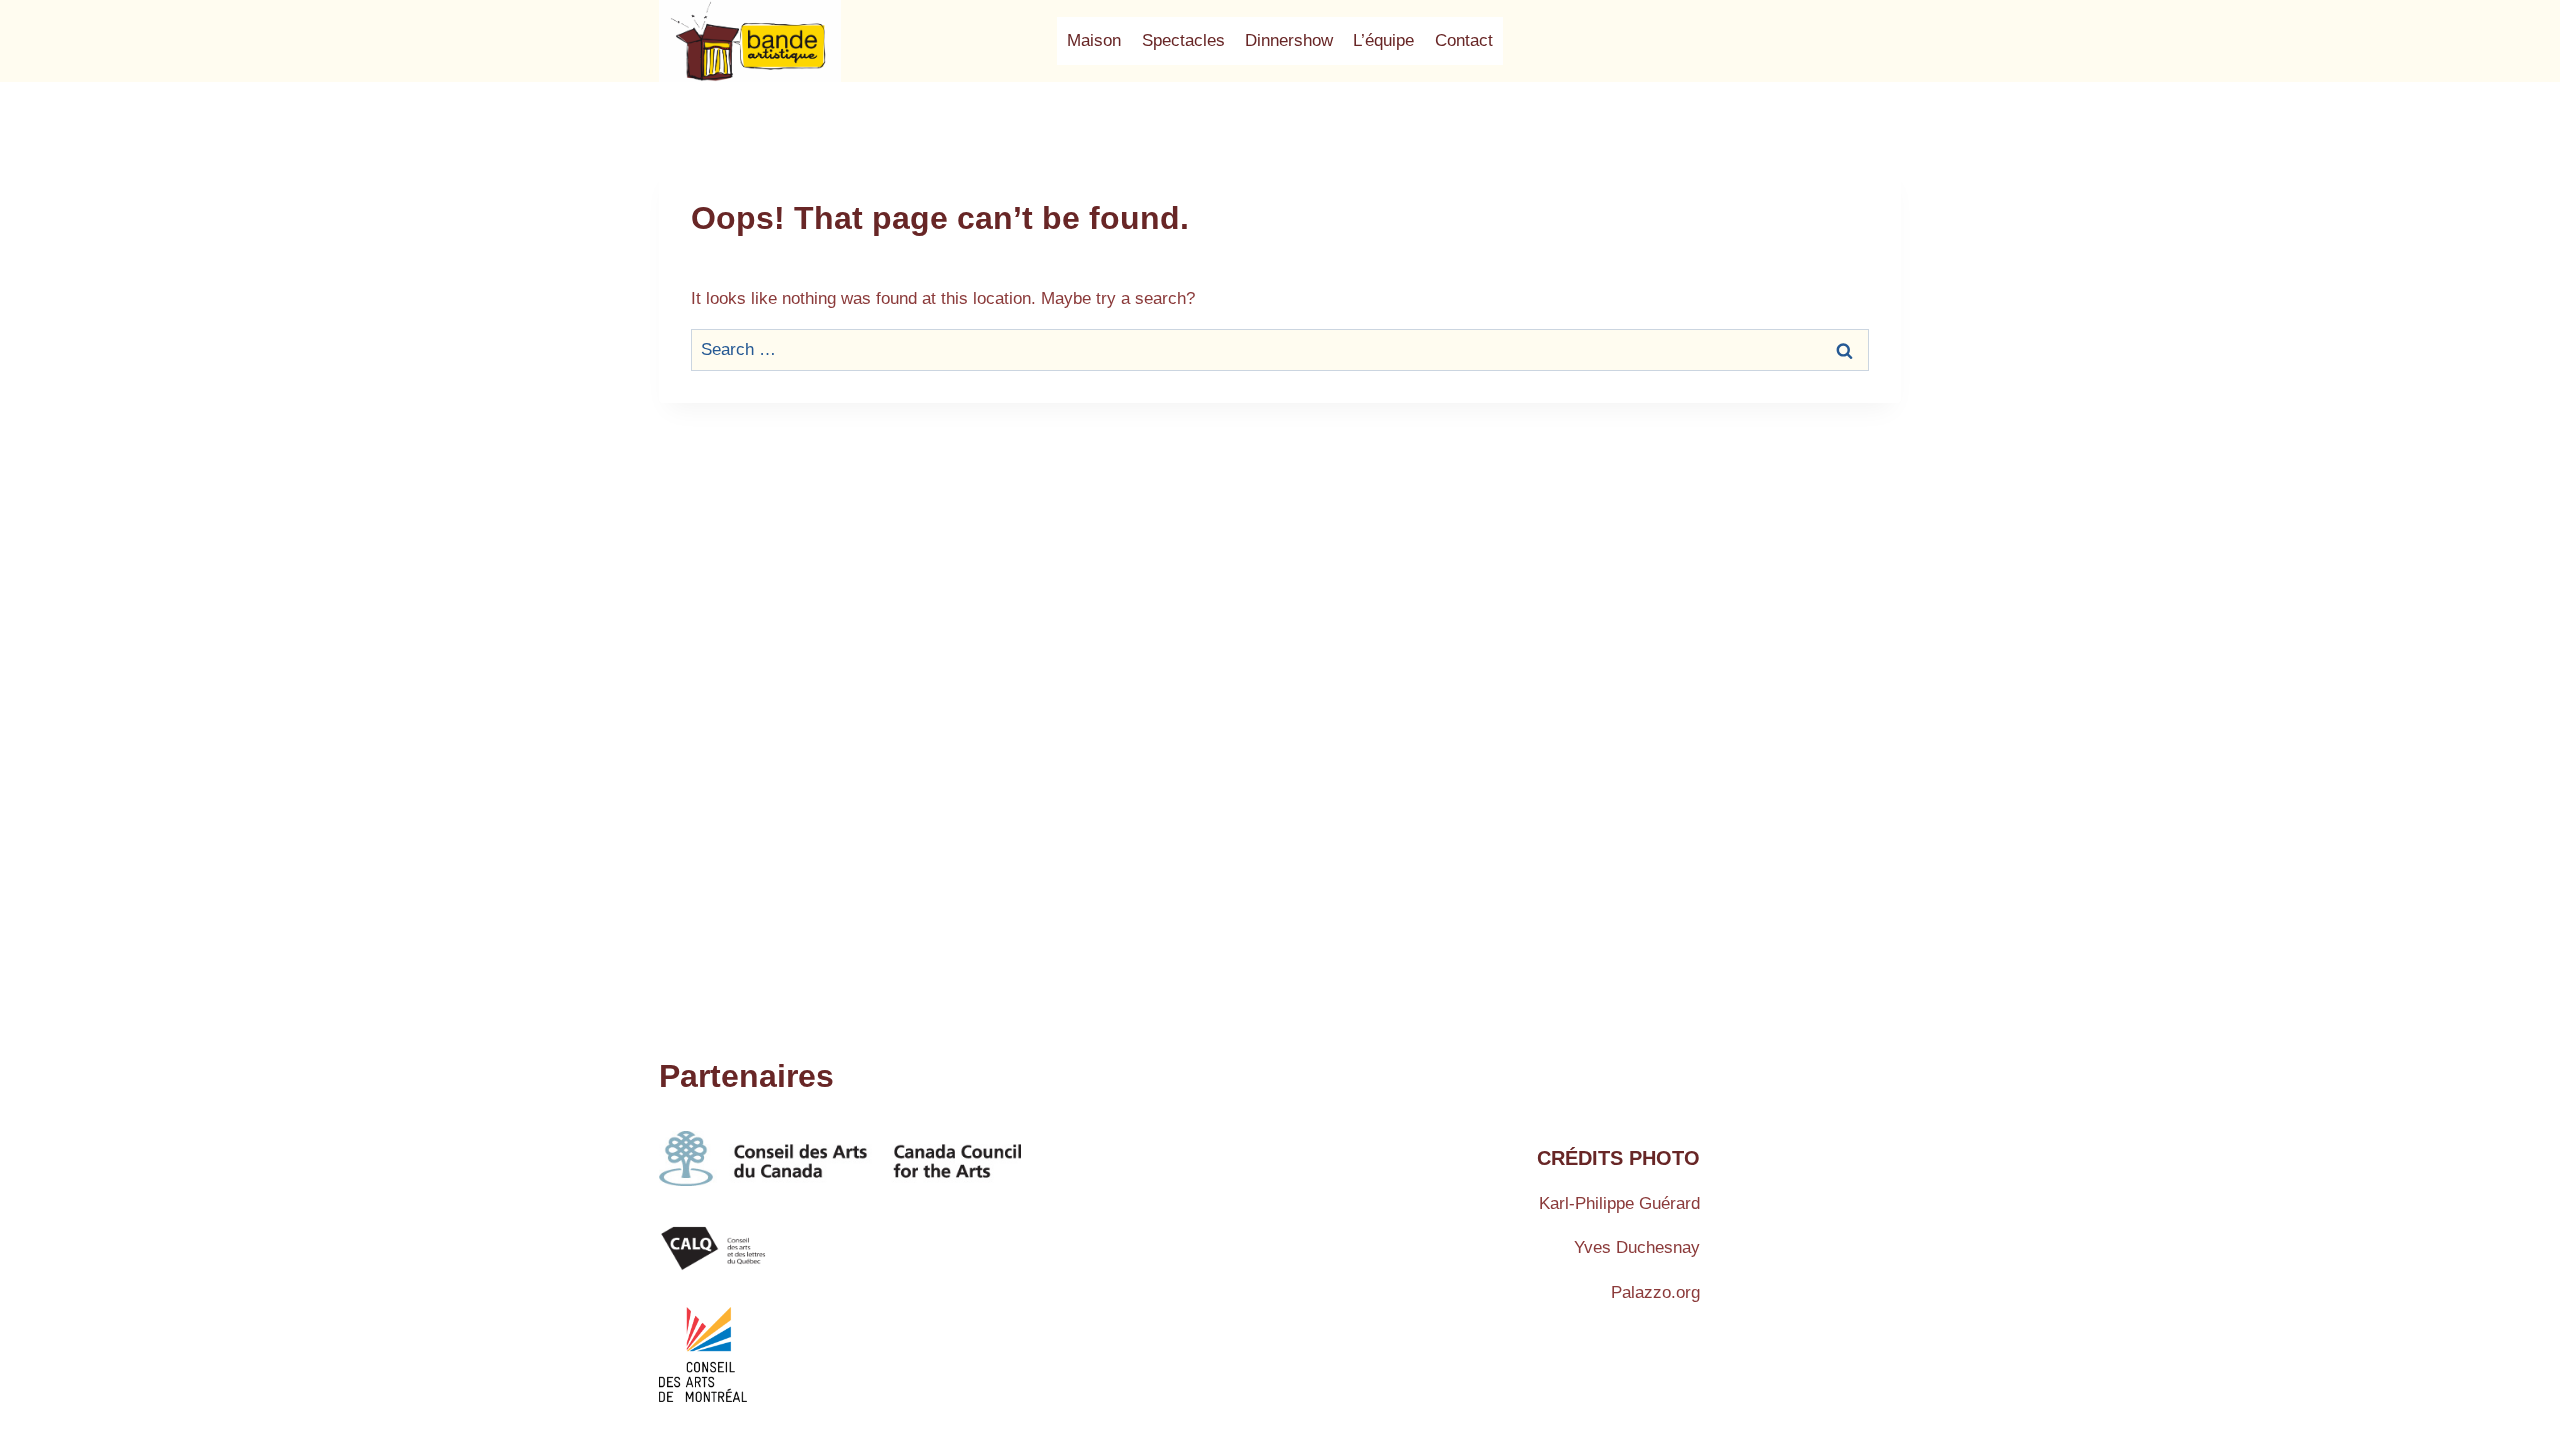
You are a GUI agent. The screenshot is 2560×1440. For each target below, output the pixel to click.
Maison (1094, 40)
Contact (1464, 40)
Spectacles (1183, 40)
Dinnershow (1289, 40)
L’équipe (1383, 40)
